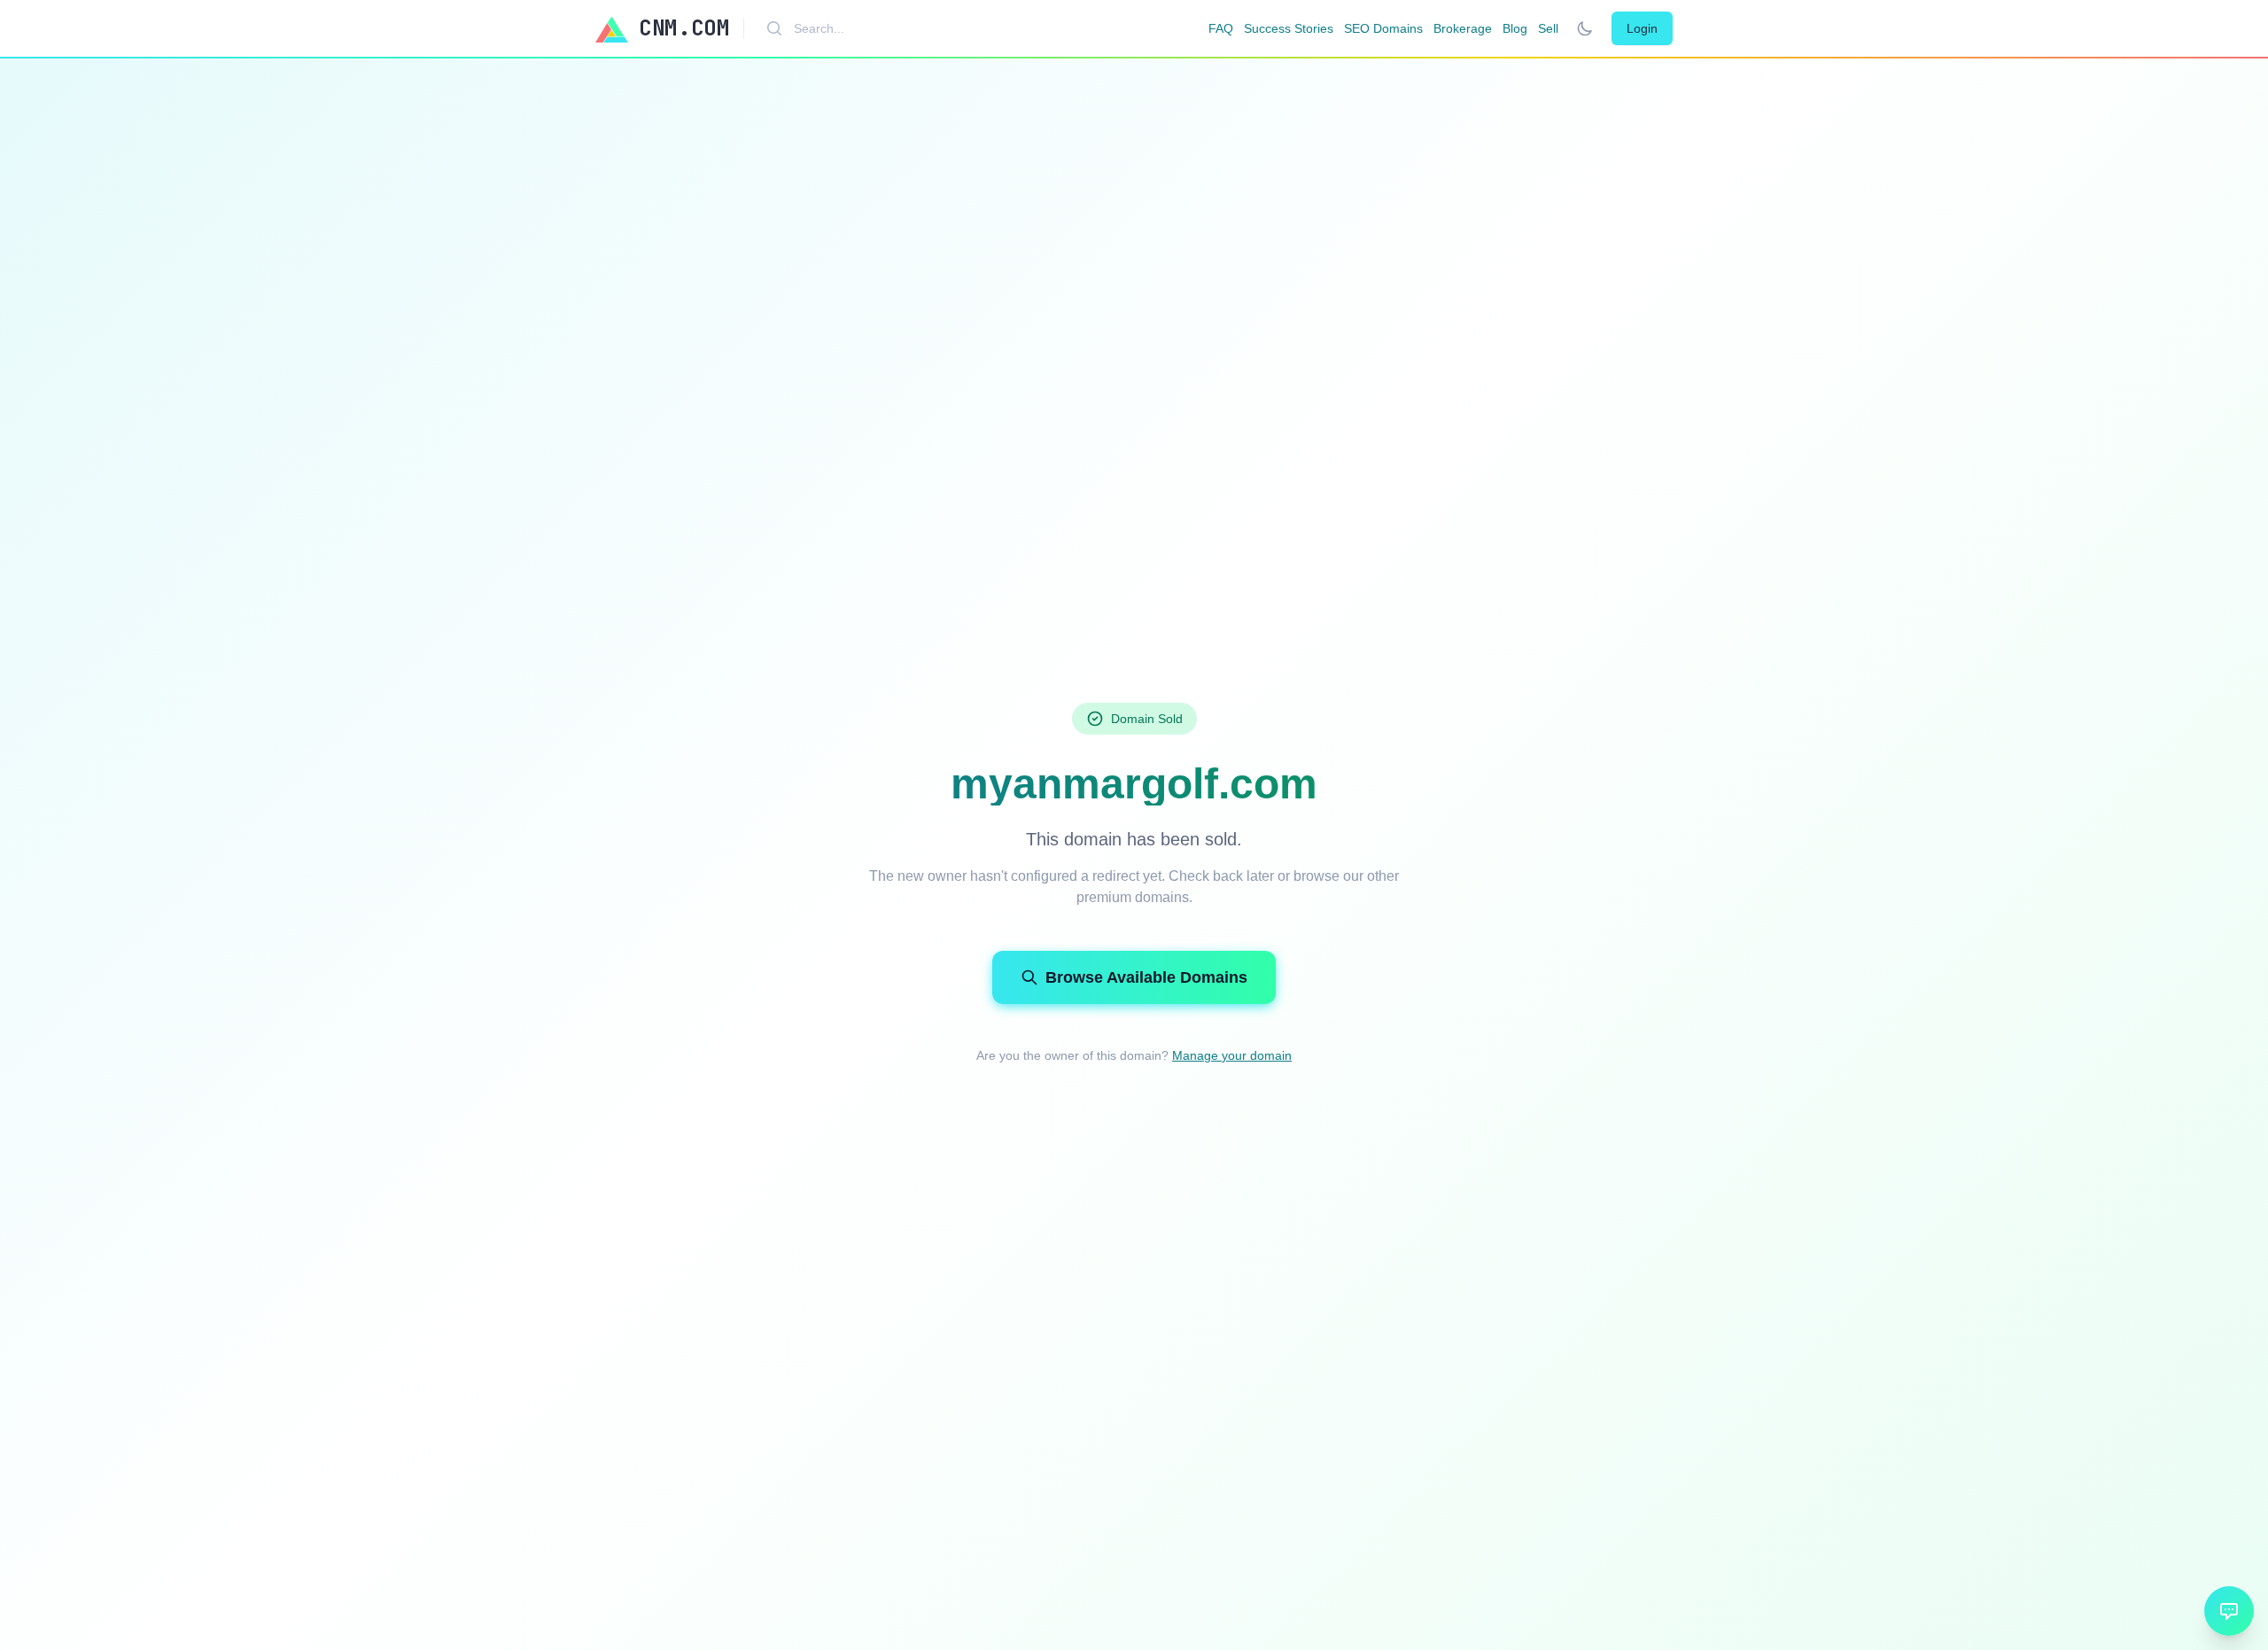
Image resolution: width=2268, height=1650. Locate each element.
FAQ (1221, 28)
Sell (1548, 28)
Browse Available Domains (1146, 977)
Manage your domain (1232, 1055)
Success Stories (1289, 28)
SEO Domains (1383, 28)
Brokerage (1463, 28)
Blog (1515, 28)
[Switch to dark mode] (1585, 28)
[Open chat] (2229, 1611)
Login (1642, 28)
